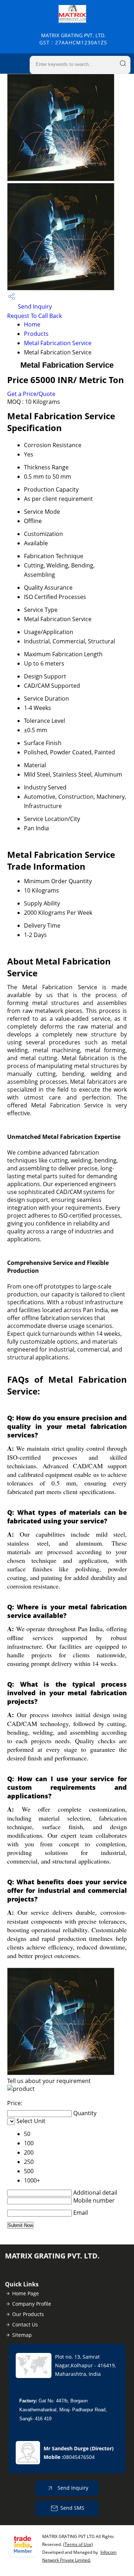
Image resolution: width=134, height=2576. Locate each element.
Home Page (26, 2293)
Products (36, 334)
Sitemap (22, 2335)
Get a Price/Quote (31, 394)
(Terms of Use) (78, 2544)
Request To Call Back (34, 316)
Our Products (28, 2314)
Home (32, 324)
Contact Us (25, 2324)
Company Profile (32, 2304)
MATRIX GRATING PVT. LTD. (73, 39)
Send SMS (72, 2508)
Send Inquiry (34, 306)
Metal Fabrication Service (58, 343)
